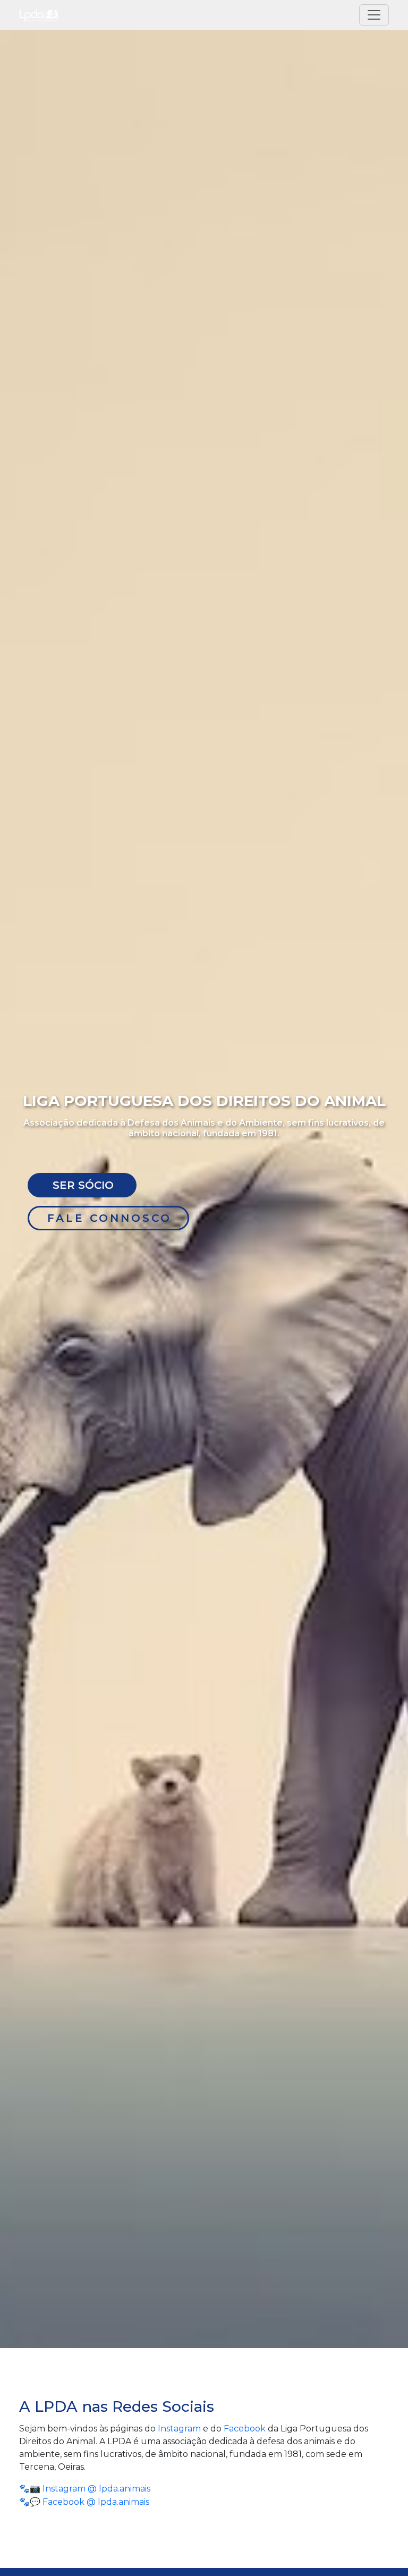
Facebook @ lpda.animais (96, 2502)
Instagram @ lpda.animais (96, 2489)
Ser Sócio (83, 1185)
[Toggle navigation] (374, 15)
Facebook (245, 2429)
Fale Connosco (109, 1218)
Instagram (179, 2429)
